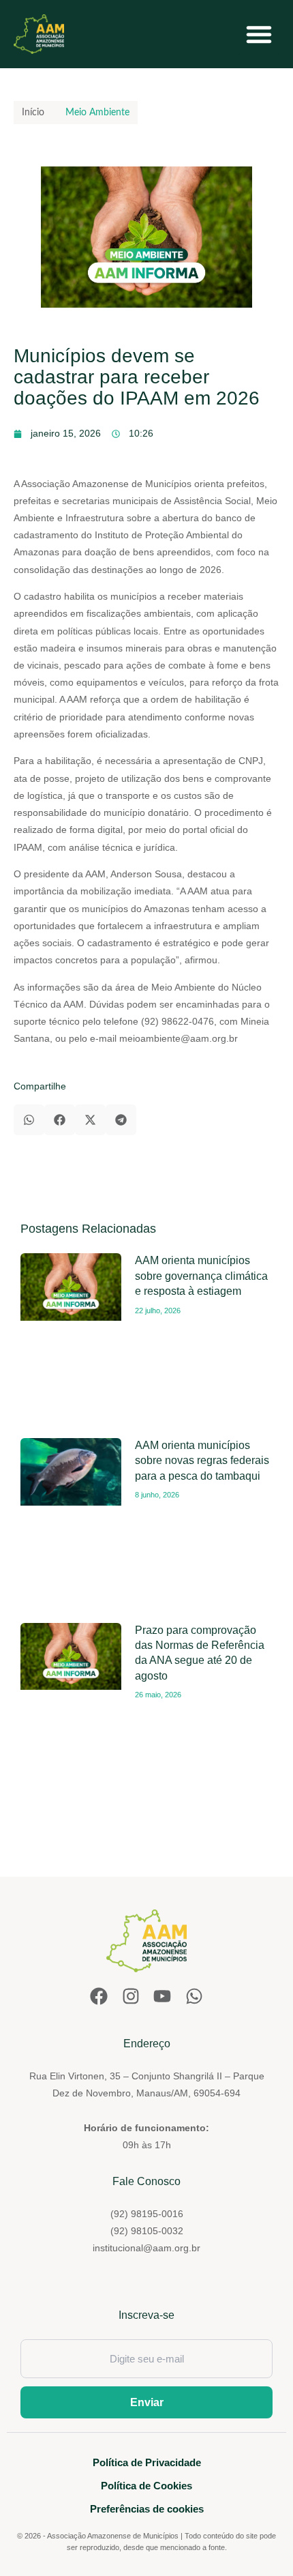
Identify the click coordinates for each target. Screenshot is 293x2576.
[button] (259, 34)
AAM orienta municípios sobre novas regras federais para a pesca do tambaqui (202, 1461)
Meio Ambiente (97, 113)
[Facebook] (98, 1996)
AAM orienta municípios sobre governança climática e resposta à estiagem (201, 1276)
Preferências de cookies (147, 2509)
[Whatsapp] (195, 1996)
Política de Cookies (146, 2486)
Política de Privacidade (147, 2462)
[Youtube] (163, 1996)
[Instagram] (130, 1996)
